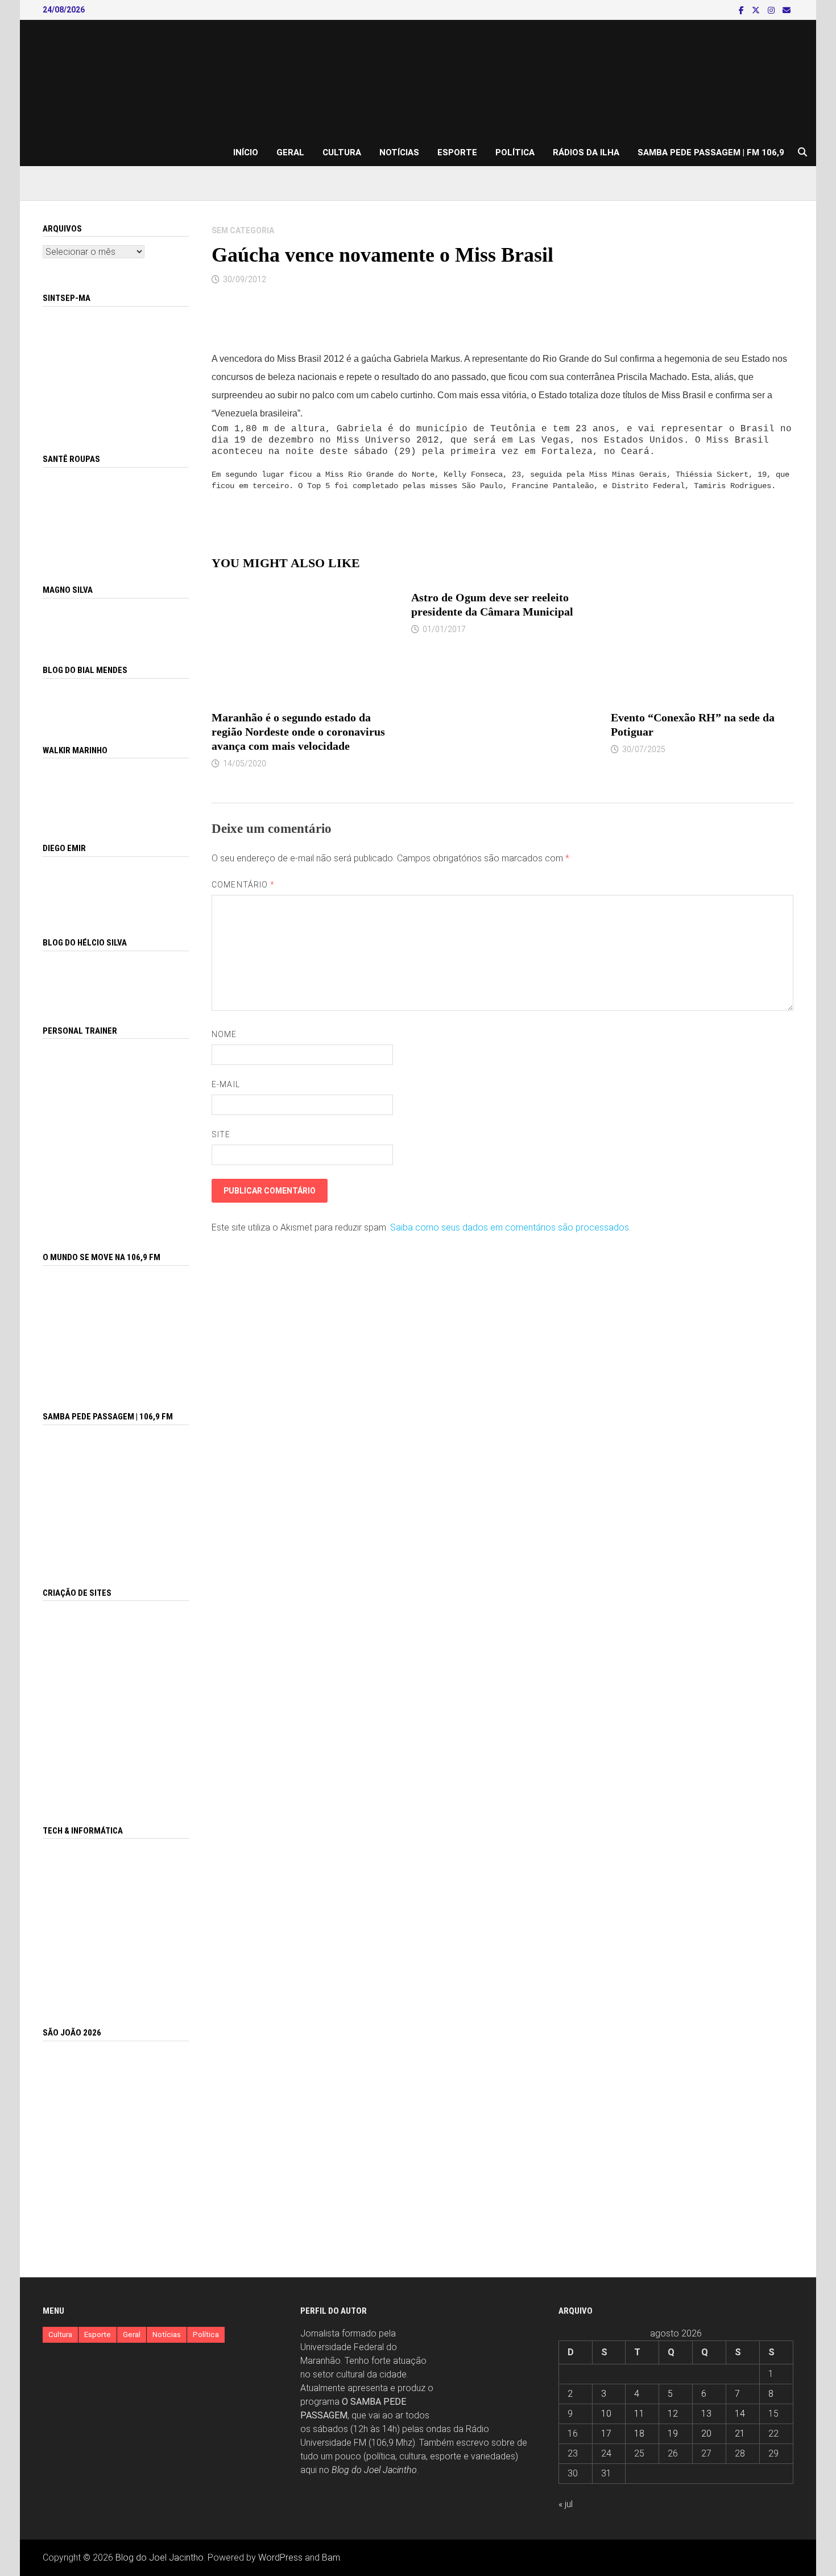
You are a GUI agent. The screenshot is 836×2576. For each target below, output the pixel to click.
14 (740, 2414)
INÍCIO (246, 152)
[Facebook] (742, 10)
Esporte (457, 152)
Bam (331, 2558)
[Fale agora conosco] (116, 1700)
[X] (757, 10)
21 (740, 2433)
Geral (290, 152)
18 (639, 2433)
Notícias (399, 152)
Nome (224, 1034)
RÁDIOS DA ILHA (586, 152)
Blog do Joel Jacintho (374, 2470)
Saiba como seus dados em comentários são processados (510, 1227)
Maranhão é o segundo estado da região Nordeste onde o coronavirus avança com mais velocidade (298, 732)
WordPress (280, 2558)
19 (673, 2433)
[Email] (787, 10)
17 (606, 2433)
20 (706, 2433)
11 (639, 2414)
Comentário (243, 885)
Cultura (342, 152)
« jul (566, 2504)
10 (606, 2414)
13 (706, 2414)
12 (673, 2414)
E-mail (225, 1084)
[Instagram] (772, 10)
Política (515, 152)
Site (221, 1134)
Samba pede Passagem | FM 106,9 (711, 152)
